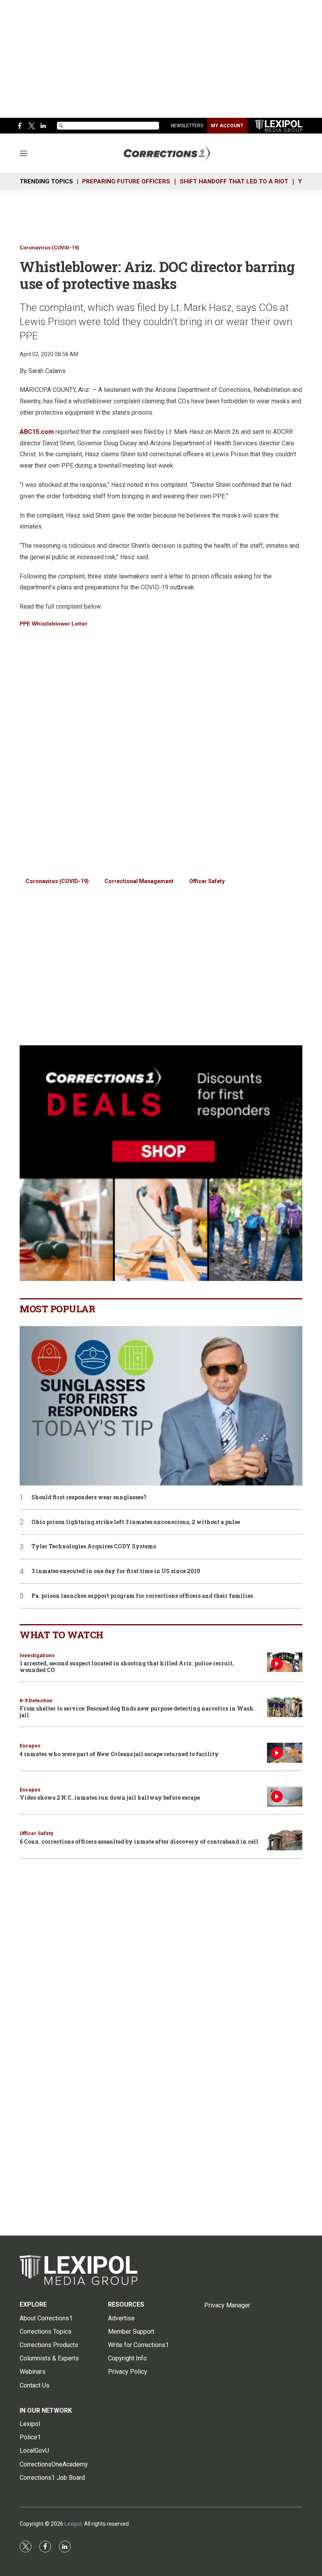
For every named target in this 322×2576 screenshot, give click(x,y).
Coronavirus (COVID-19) (49, 248)
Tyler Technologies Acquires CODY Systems (94, 1547)
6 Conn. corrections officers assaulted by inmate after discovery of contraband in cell (139, 1841)
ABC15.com (37, 432)
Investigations (37, 1655)
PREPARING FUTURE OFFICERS (126, 181)
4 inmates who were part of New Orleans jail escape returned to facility (119, 1754)
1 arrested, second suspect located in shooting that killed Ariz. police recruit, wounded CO (127, 1667)
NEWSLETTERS (187, 126)
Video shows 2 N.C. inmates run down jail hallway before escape (110, 1798)
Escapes (30, 1746)
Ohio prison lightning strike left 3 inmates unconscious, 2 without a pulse (136, 1522)
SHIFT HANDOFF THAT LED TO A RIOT (234, 181)
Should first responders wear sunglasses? (89, 1497)
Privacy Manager (227, 2305)
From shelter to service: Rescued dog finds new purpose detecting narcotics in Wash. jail (137, 1712)
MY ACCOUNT (227, 126)
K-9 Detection (36, 1701)
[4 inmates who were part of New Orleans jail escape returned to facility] (285, 1753)
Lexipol (73, 2524)
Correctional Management (139, 881)
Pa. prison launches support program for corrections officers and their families (142, 1596)
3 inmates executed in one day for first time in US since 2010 (116, 1571)
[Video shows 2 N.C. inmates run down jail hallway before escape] (285, 1797)
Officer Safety (207, 881)
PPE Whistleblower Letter (53, 624)
